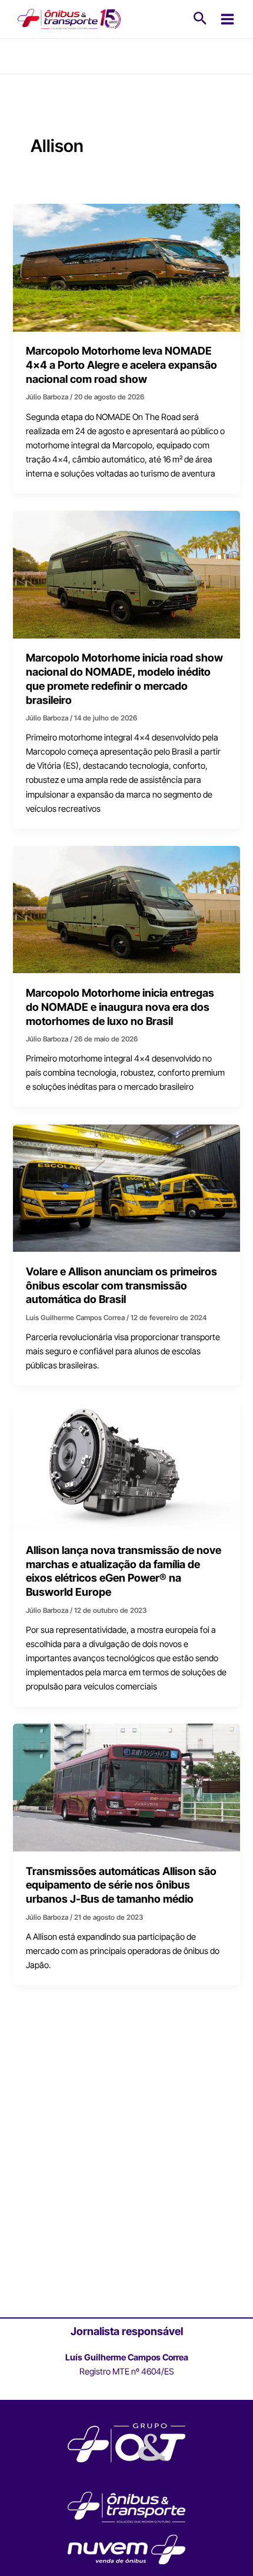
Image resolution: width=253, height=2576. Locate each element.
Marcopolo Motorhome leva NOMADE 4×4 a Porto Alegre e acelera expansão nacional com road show (121, 364)
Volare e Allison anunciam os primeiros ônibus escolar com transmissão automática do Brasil (121, 1285)
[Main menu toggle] (227, 19)
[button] (200, 19)
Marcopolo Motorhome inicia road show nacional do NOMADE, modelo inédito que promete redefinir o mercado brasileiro (124, 678)
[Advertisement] (126, 2181)
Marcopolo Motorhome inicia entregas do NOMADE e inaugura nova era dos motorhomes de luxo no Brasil (120, 1006)
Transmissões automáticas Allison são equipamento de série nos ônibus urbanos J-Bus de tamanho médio (121, 1885)
